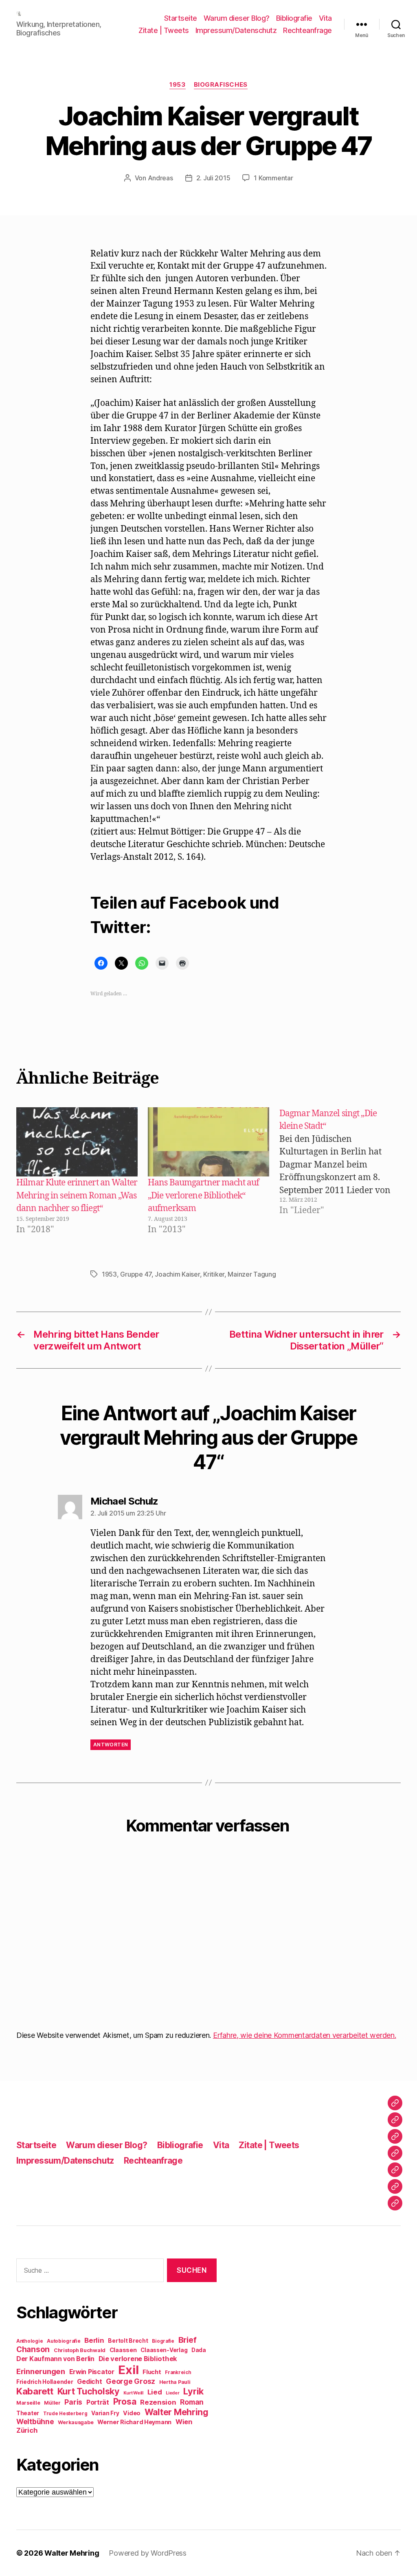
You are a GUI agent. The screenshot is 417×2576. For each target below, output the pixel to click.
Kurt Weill (133, 2393)
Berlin (94, 2340)
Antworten (111, 1745)
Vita (325, 18)
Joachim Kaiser (177, 1274)
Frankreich (178, 2372)
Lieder (172, 2393)
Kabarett (35, 2391)
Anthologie (30, 2341)
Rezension (158, 2402)
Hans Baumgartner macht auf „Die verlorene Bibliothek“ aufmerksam (203, 1196)
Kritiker (214, 1274)
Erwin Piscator (92, 2372)
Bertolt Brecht (128, 2341)
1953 (177, 85)
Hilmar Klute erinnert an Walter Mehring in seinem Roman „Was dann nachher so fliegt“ (77, 1196)
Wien (184, 2422)
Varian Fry (105, 2413)
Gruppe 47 (136, 1274)
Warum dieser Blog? (237, 18)
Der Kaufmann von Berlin (55, 2359)
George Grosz (131, 2381)
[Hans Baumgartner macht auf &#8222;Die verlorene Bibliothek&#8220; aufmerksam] (208, 1142)
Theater (28, 2413)
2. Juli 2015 (213, 178)
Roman (192, 2402)
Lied (155, 2392)
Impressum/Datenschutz (236, 30)
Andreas (160, 178)
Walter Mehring (177, 2412)
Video (132, 2413)
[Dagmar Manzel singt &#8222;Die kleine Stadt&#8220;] (344, 1172)
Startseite (181, 18)
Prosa (125, 2402)
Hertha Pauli (175, 2382)
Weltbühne (35, 2422)
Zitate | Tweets (164, 30)
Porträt (98, 2402)
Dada (199, 2350)
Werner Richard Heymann (134, 2422)
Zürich (27, 2430)
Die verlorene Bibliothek (138, 2359)
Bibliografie (294, 18)
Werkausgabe (76, 2422)
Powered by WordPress (148, 2553)
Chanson (33, 2349)
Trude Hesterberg (65, 2414)
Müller (52, 2403)
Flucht (152, 2372)
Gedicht (89, 2382)
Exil (128, 2370)
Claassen (123, 2350)
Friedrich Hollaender (45, 2382)
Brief (188, 2340)
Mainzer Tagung (252, 1274)
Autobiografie (64, 2341)
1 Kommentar (273, 178)
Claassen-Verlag (164, 2350)
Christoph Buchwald (80, 2350)
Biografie (163, 2341)
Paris (73, 2402)
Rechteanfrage (307, 30)
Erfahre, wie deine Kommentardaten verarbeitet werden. (305, 2035)
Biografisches (221, 85)
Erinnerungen (41, 2371)
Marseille (28, 2403)
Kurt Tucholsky (88, 2391)
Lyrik (193, 2391)
